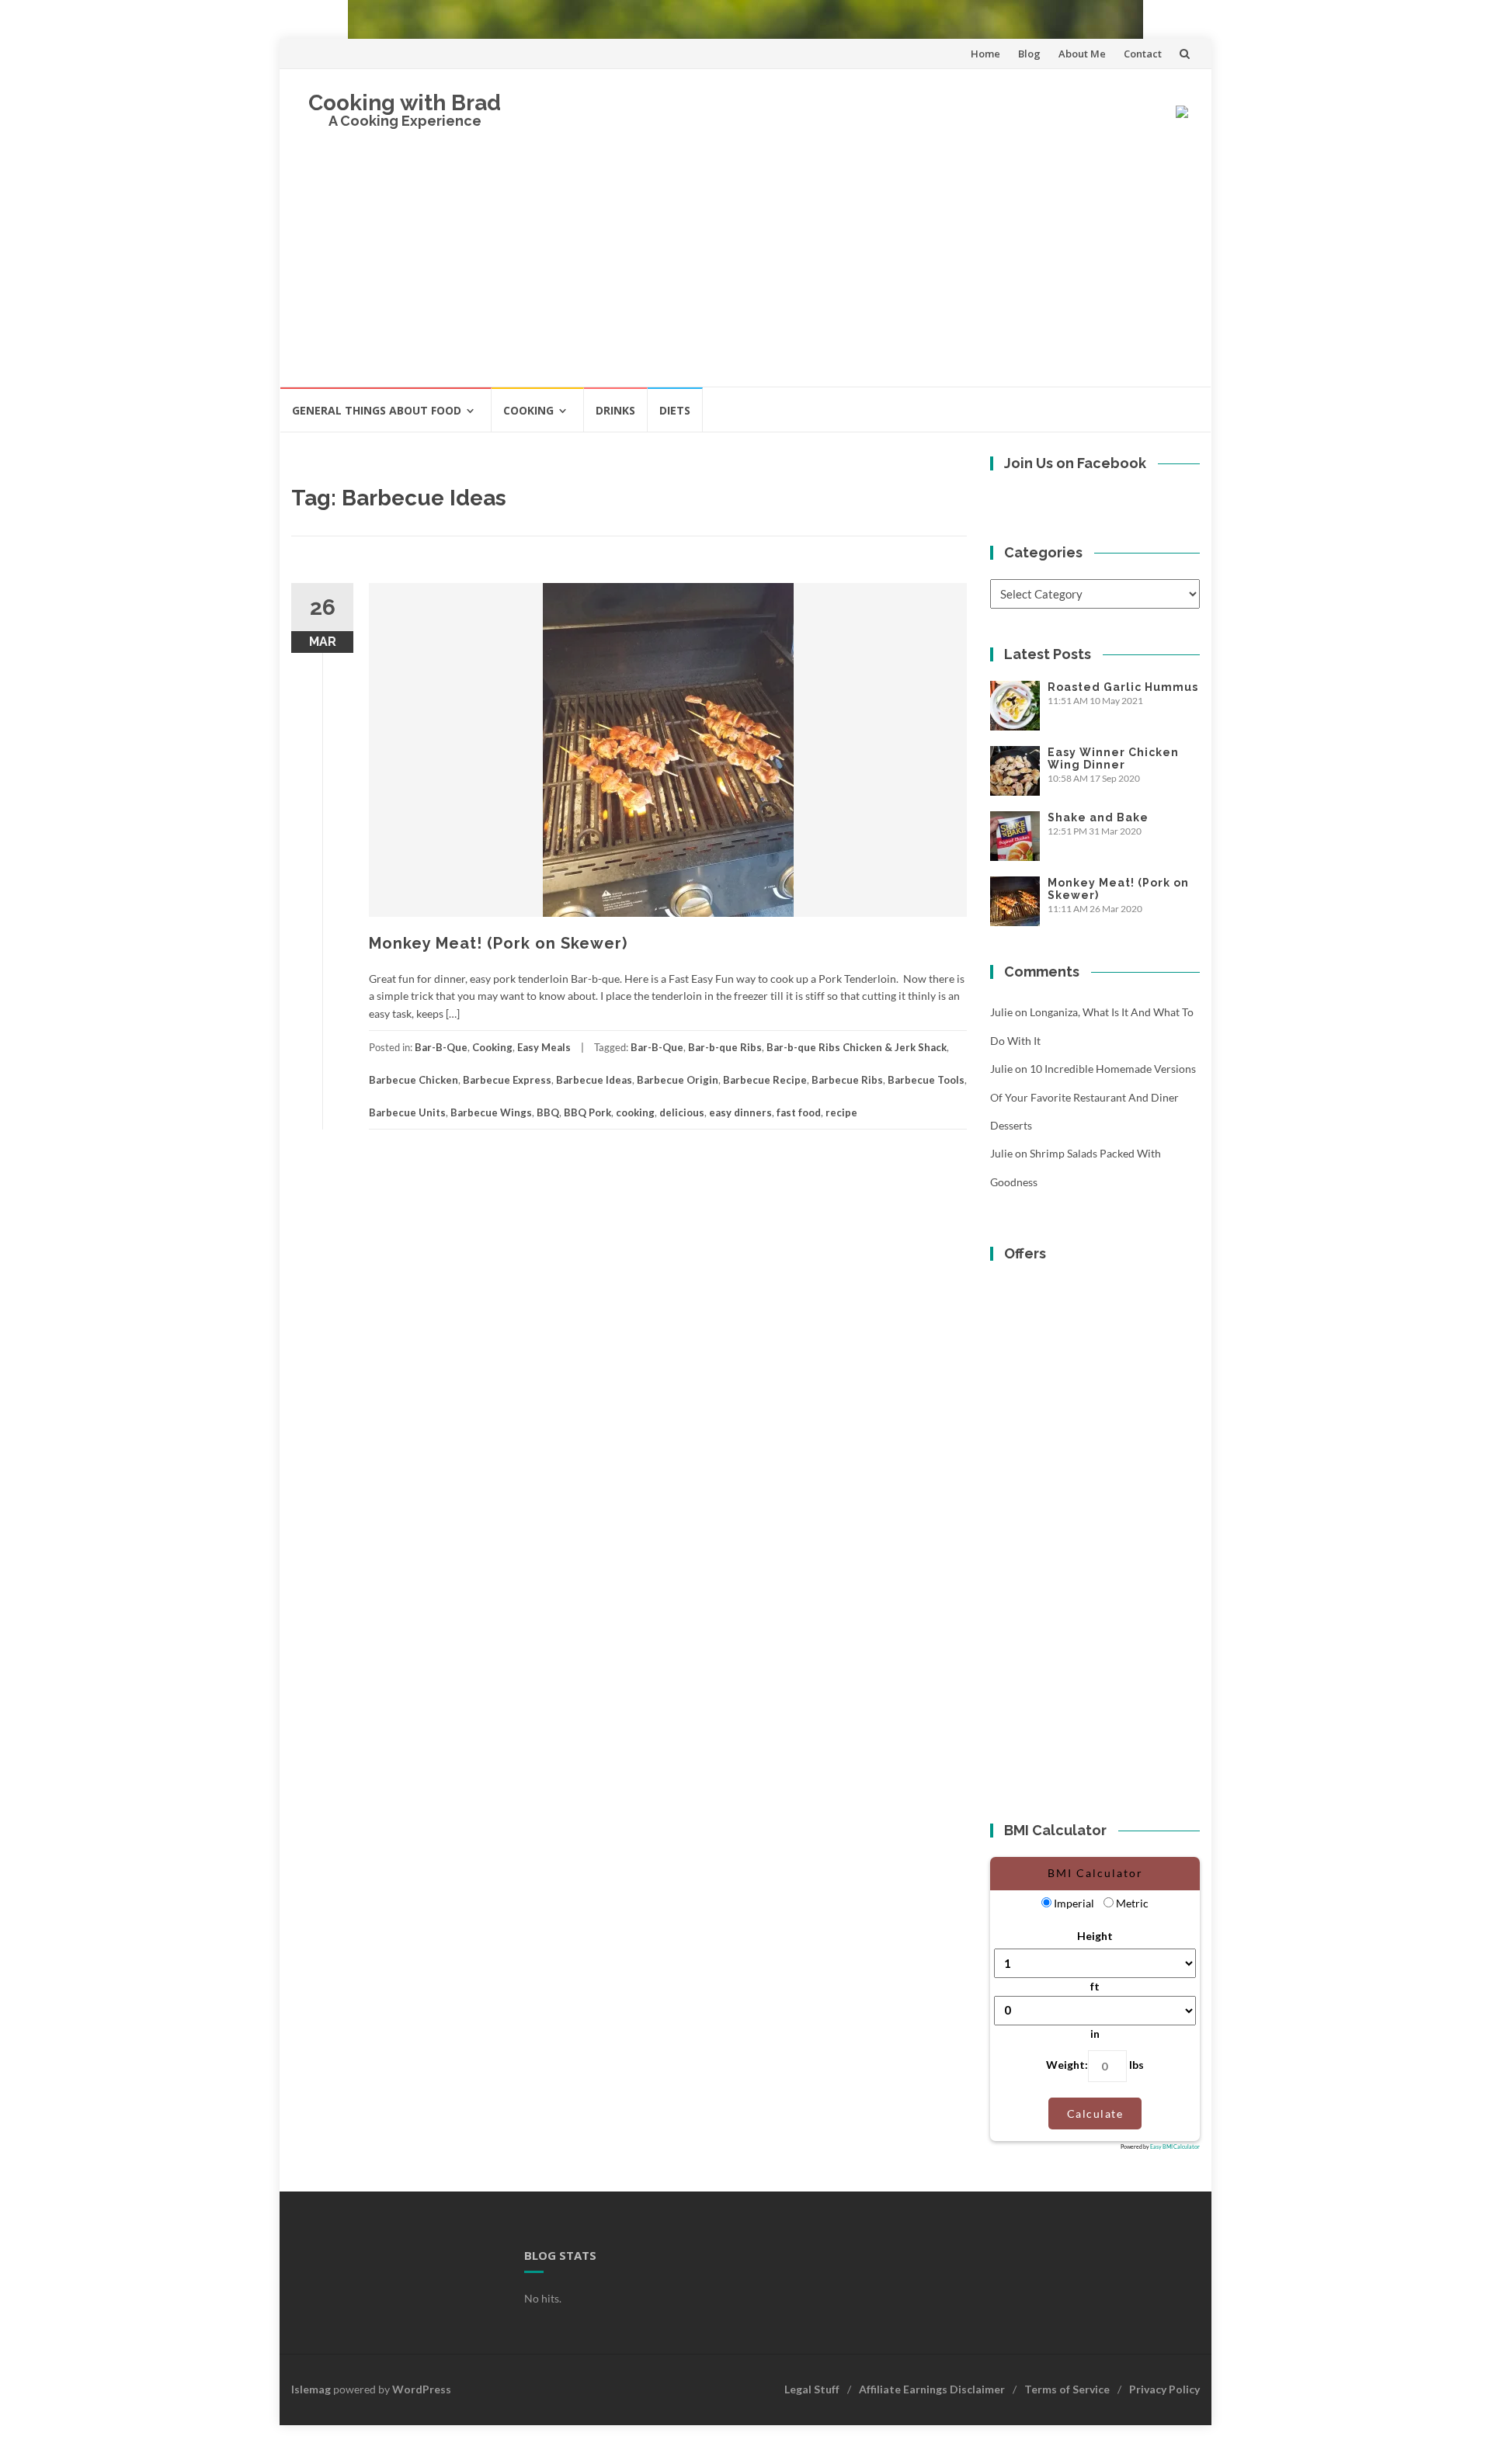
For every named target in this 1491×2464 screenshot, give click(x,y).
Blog (1029, 54)
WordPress (422, 2389)
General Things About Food (377, 410)
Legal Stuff (812, 2389)
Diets (675, 410)
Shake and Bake (1098, 817)
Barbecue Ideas (594, 1080)
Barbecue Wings (491, 1112)
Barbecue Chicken (414, 1080)
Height (1095, 1936)
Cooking (528, 410)
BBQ (548, 1112)
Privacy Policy (1164, 2389)
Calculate (1095, 2113)
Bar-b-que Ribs (725, 1047)
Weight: (1067, 2065)
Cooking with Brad (405, 103)
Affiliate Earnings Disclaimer (932, 2389)
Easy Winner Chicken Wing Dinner (1113, 758)
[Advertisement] (745, 269)
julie (1001, 1012)
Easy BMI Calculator (1175, 2146)
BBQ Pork (587, 1112)
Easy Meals (544, 1047)
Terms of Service (1067, 2389)
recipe (841, 1112)
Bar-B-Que (441, 1047)
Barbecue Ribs (847, 1080)
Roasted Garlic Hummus (1123, 687)
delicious (682, 1112)
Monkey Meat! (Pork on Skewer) (498, 943)
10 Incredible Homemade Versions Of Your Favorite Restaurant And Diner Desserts (1093, 1097)
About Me (1082, 54)
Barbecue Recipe (765, 1080)
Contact (1143, 54)
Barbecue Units (407, 1112)
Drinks (615, 410)
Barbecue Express (507, 1080)
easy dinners (740, 1112)
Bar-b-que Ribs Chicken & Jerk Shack (857, 1047)
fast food (799, 1112)
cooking (635, 1112)
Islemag (311, 2389)
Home (985, 54)
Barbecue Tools (926, 1080)
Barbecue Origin (678, 1080)
